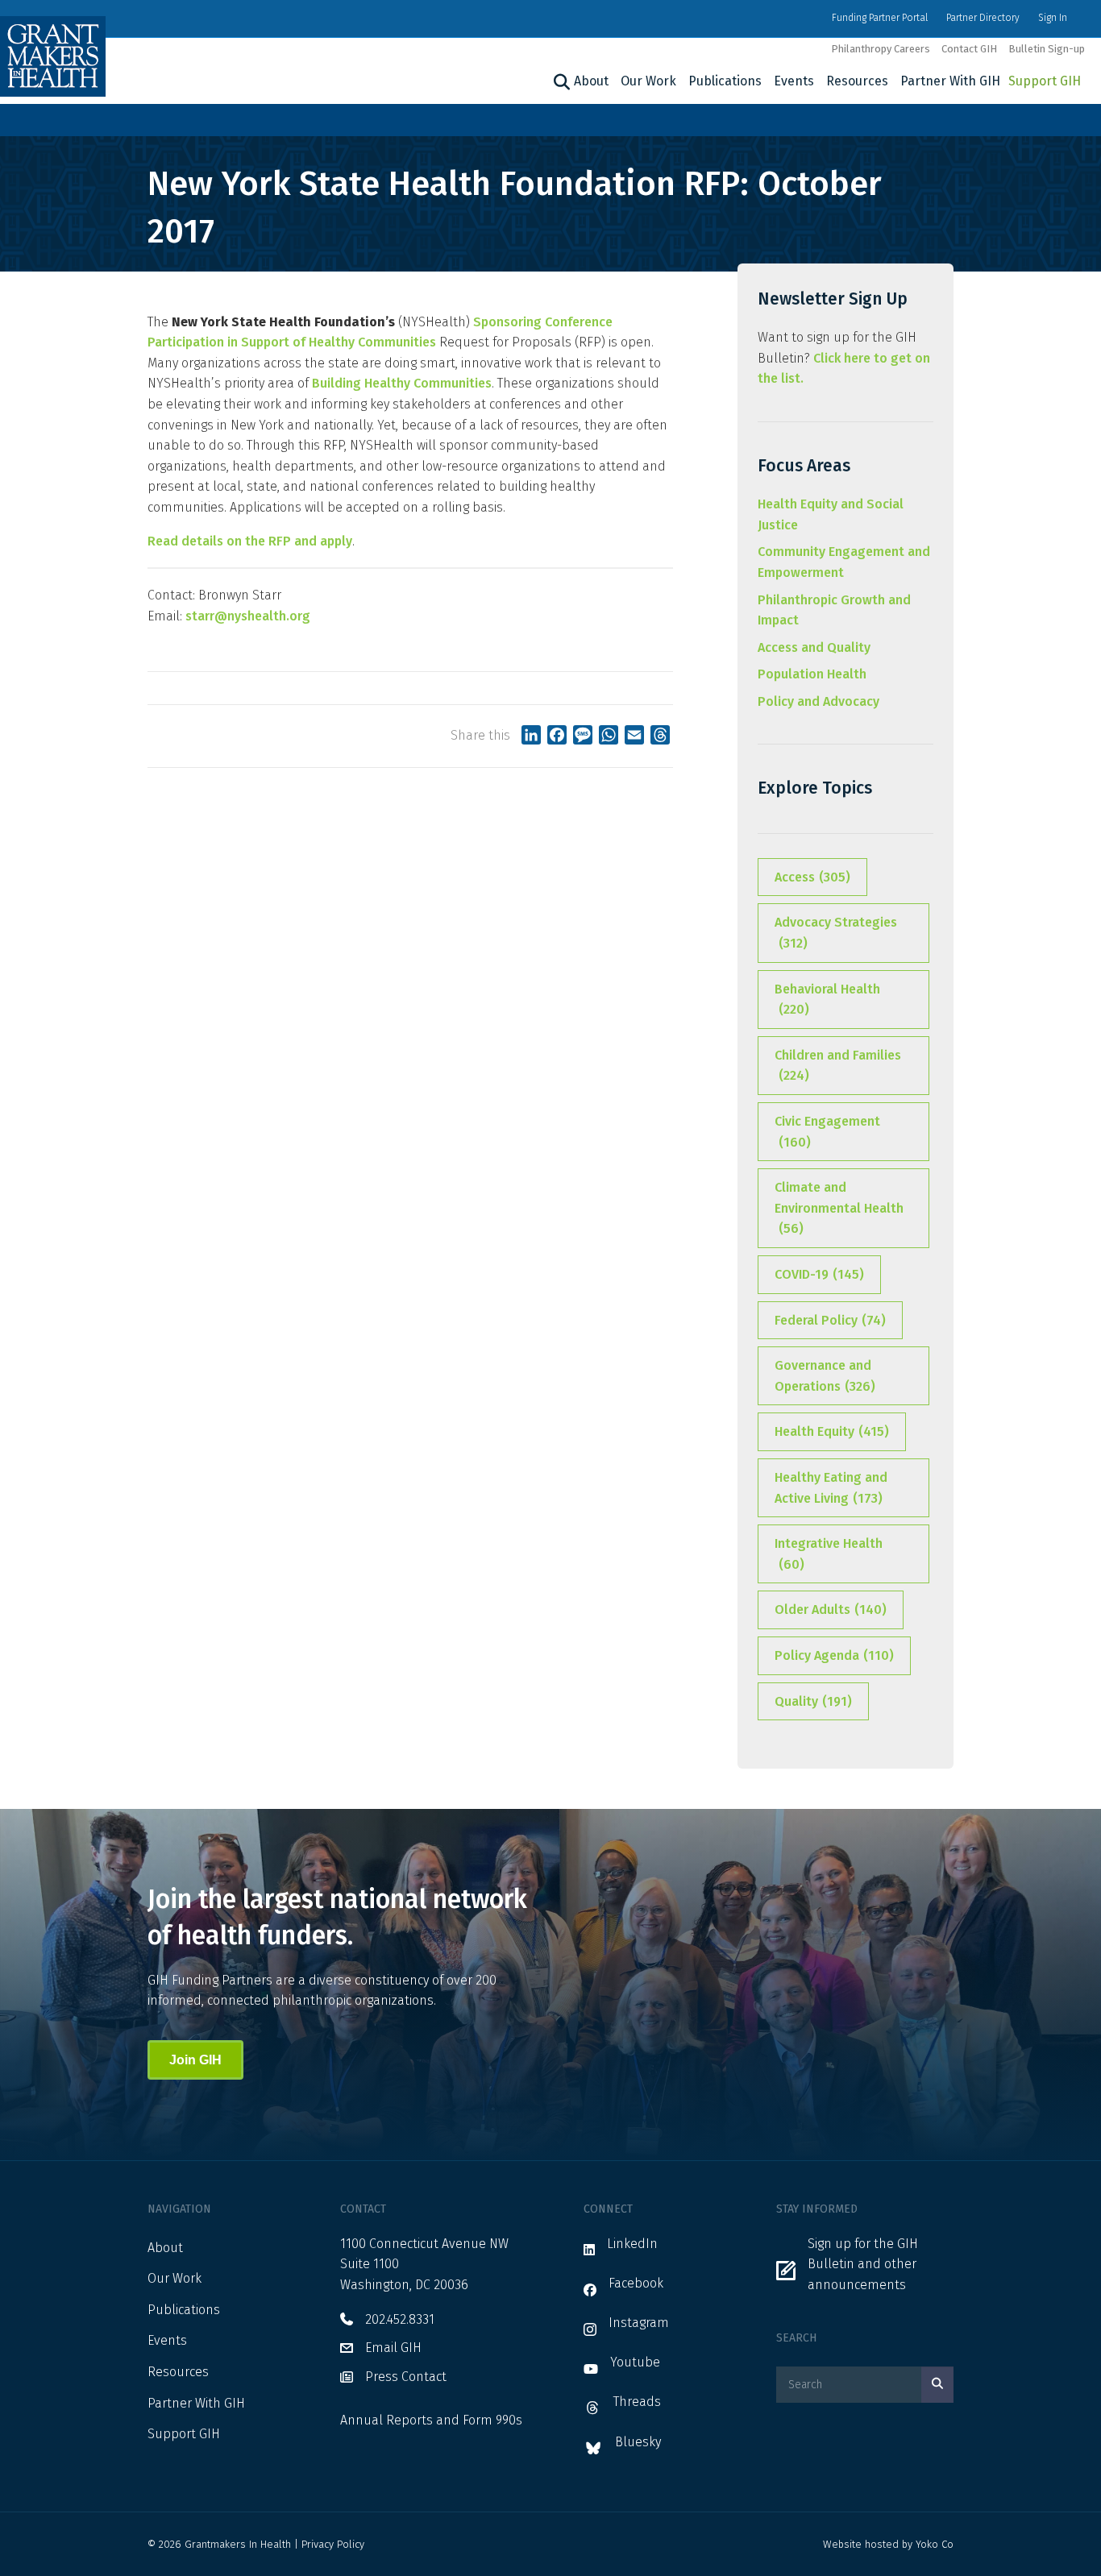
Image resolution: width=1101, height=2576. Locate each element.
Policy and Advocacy (818, 701)
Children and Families (838, 1066)
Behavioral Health (827, 1000)
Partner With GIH (950, 81)
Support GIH (1045, 81)
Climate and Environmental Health (839, 1208)
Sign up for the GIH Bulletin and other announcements (863, 2264)
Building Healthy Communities (402, 383)
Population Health (812, 674)
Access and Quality (814, 647)
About (591, 81)
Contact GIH (969, 49)
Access (812, 877)
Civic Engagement (827, 1132)
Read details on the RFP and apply (250, 541)
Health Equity (832, 1431)
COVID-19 (819, 1274)
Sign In (1053, 18)
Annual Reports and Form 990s (431, 2420)
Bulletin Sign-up (1047, 49)
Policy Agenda (834, 1655)
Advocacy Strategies (836, 933)
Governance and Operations (825, 1376)
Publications (725, 81)
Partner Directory (983, 18)
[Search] (560, 82)
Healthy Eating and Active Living (831, 1488)
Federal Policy (830, 1320)
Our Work (648, 81)
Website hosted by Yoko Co (888, 2544)
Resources (857, 81)
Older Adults (831, 1609)
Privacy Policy (333, 2544)
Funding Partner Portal (880, 18)
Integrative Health (829, 1554)
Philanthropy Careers (881, 49)
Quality (813, 1701)
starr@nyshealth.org (248, 616)
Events (794, 81)
